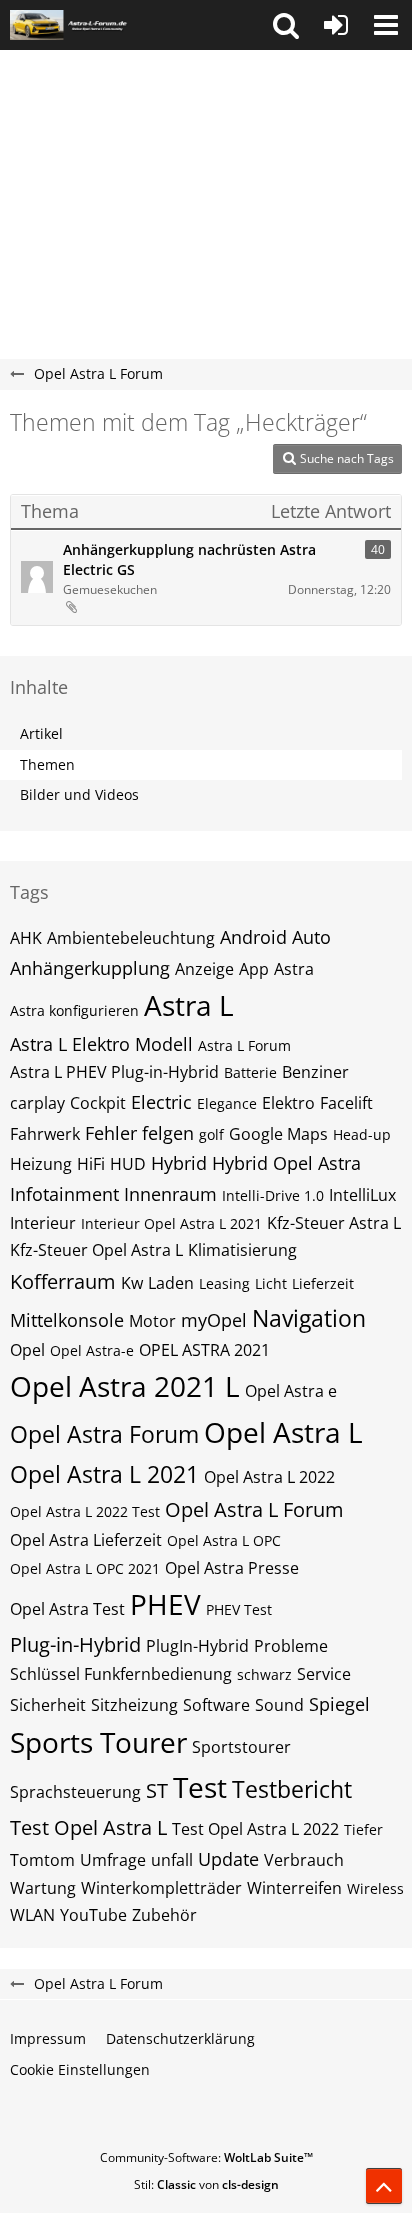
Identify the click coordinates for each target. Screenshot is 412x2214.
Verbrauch (304, 1860)
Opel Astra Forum (104, 1434)
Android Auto (275, 937)
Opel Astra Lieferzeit (86, 1540)
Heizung (41, 1164)
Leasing (224, 1283)
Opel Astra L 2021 (104, 1474)
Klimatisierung (242, 1250)
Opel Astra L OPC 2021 (85, 1568)
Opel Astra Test (67, 1609)
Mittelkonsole (67, 1320)
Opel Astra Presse (232, 1568)
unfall (172, 1860)
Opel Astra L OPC (224, 1540)
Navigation (309, 1318)
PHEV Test (239, 1609)
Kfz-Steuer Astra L (334, 1223)
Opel (27, 1350)
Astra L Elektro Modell (101, 1044)
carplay (37, 1103)
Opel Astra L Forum (254, 1509)
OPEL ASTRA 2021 (204, 1350)
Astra (294, 969)
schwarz (264, 1674)
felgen (168, 1133)
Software (216, 1705)
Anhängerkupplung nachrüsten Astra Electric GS (189, 560)
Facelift (346, 1103)
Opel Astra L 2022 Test (85, 1511)
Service (324, 1674)
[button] (286, 25)
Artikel (41, 733)
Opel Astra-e (92, 1350)
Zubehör (164, 1915)
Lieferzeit (323, 1283)
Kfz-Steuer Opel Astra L (96, 1250)
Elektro (288, 1103)
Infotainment (64, 1194)
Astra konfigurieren (74, 1010)
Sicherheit (48, 1705)
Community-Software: (206, 2157)
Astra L (189, 1005)
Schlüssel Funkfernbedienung (121, 1674)
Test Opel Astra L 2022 (255, 1829)
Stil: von (206, 2184)
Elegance (227, 1103)
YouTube (93, 1915)
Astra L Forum (244, 1045)
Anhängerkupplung (90, 968)
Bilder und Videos (79, 794)
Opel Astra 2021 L (125, 1386)
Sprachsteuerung (75, 1792)
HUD (128, 1164)
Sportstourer (241, 1747)
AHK (26, 938)
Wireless (375, 1888)
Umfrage (113, 1860)
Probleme (291, 1646)
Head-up (362, 1134)
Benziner (315, 1072)
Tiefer (363, 1829)
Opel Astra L (283, 1432)
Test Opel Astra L (88, 1827)
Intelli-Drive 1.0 (273, 1195)
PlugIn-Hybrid (197, 1646)
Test (200, 1787)
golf (211, 1134)
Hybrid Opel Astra (286, 1163)
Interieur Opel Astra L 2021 (171, 1223)
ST (157, 1790)
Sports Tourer (98, 1742)
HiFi (91, 1164)
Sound (279, 1705)
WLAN (32, 1915)
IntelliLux (362, 1195)
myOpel (214, 1320)
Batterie (250, 1072)
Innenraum (170, 1194)
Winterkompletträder (161, 1888)
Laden (171, 1283)
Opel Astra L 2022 (269, 1477)
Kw (132, 1283)
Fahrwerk (45, 1134)
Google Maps (278, 1134)
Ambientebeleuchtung (131, 938)
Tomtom (42, 1860)
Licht (271, 1283)
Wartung (43, 1888)
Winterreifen (294, 1888)
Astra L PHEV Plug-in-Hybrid (114, 1072)
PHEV (165, 1604)
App (254, 969)
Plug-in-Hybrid (75, 1644)
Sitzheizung (134, 1705)
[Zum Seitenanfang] (384, 2186)
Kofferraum (63, 1281)
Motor (152, 1321)
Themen (47, 764)
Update (228, 1859)
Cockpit (98, 1103)
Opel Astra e (291, 1391)
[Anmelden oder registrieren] (336, 25)
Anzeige (204, 969)
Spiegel (339, 1704)
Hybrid (179, 1163)
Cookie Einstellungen (80, 2069)
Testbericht (292, 1789)
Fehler (111, 1133)
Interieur (43, 1223)
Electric (161, 1102)
